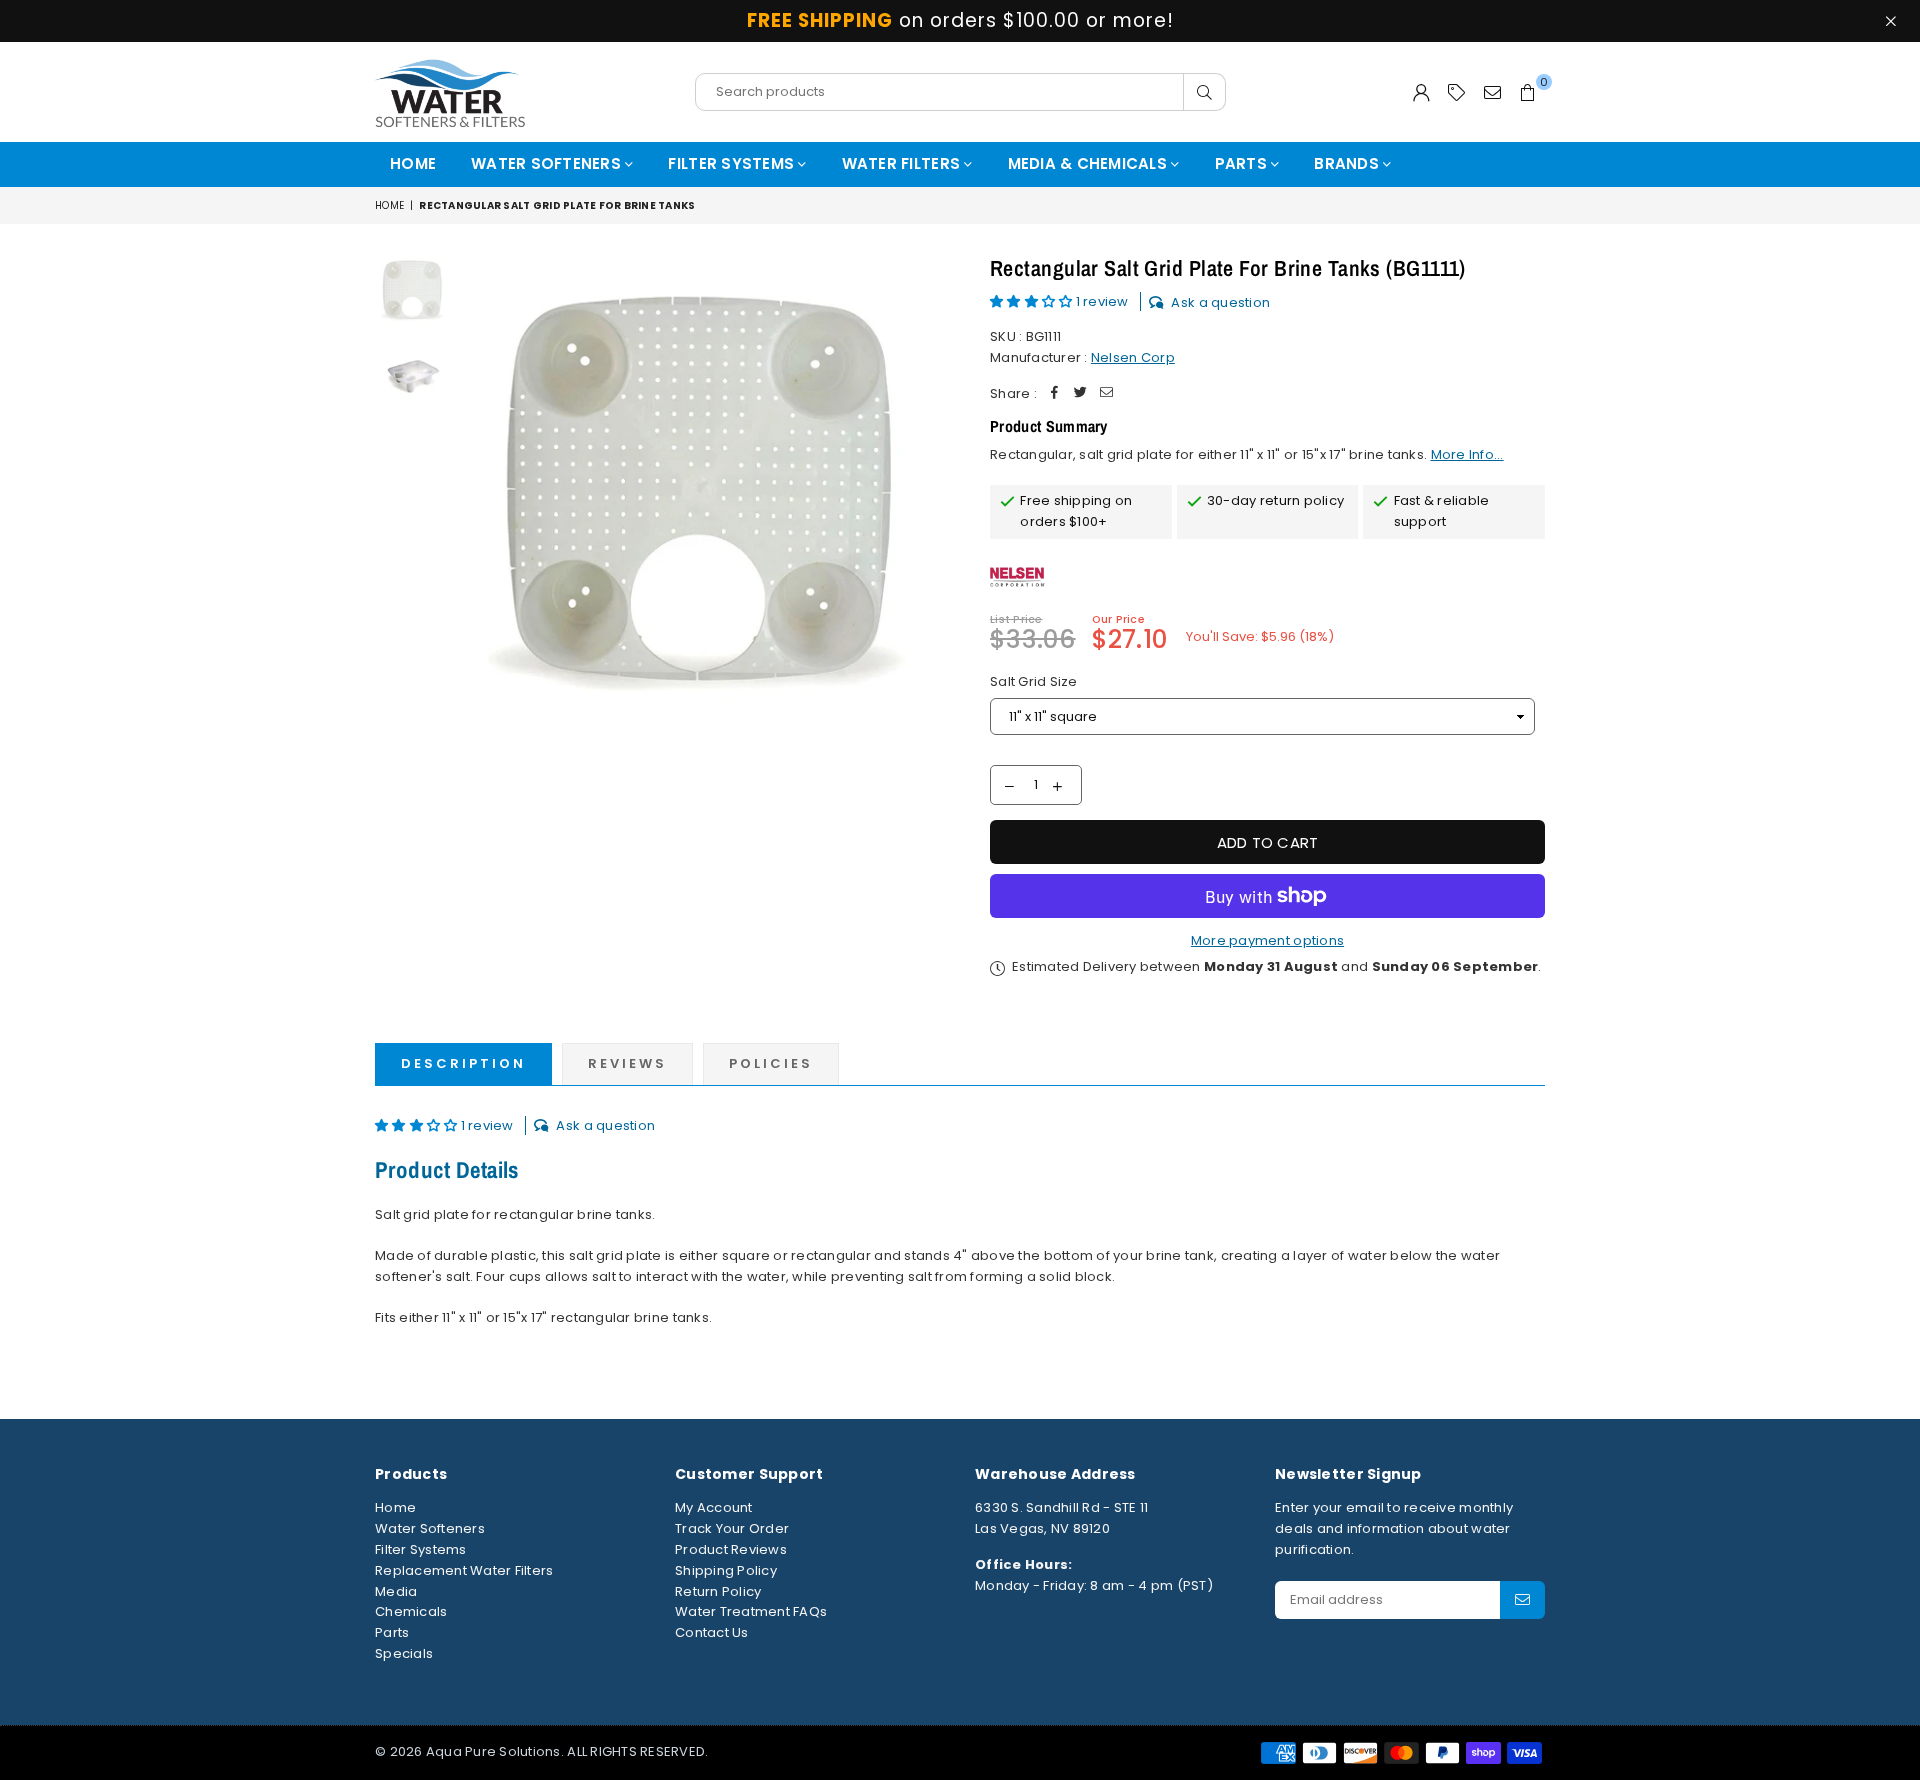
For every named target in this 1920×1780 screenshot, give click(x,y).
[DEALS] (1456, 92)
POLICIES (771, 1063)
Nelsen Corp (1133, 357)
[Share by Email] (1107, 394)
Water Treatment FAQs (751, 1611)
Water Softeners (548, 163)
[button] (1033, 301)
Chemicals (411, 1611)
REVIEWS (627, 1063)
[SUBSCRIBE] (1522, 1600)
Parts (1243, 163)
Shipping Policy (726, 1570)
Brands (1348, 163)
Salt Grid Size (1034, 681)
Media (396, 1591)
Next (927, 496)
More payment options (1267, 940)
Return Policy (718, 1591)
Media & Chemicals (1090, 163)
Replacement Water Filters (464, 1570)
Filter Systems (733, 163)
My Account (714, 1507)
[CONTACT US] (1492, 92)
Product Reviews (731, 1549)
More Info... (1467, 454)
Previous (478, 496)
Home (413, 163)
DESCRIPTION (463, 1063)
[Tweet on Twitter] (1081, 394)
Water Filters (903, 163)
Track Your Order (732, 1528)
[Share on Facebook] (1055, 394)
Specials (404, 1653)
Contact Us (712, 1632)
